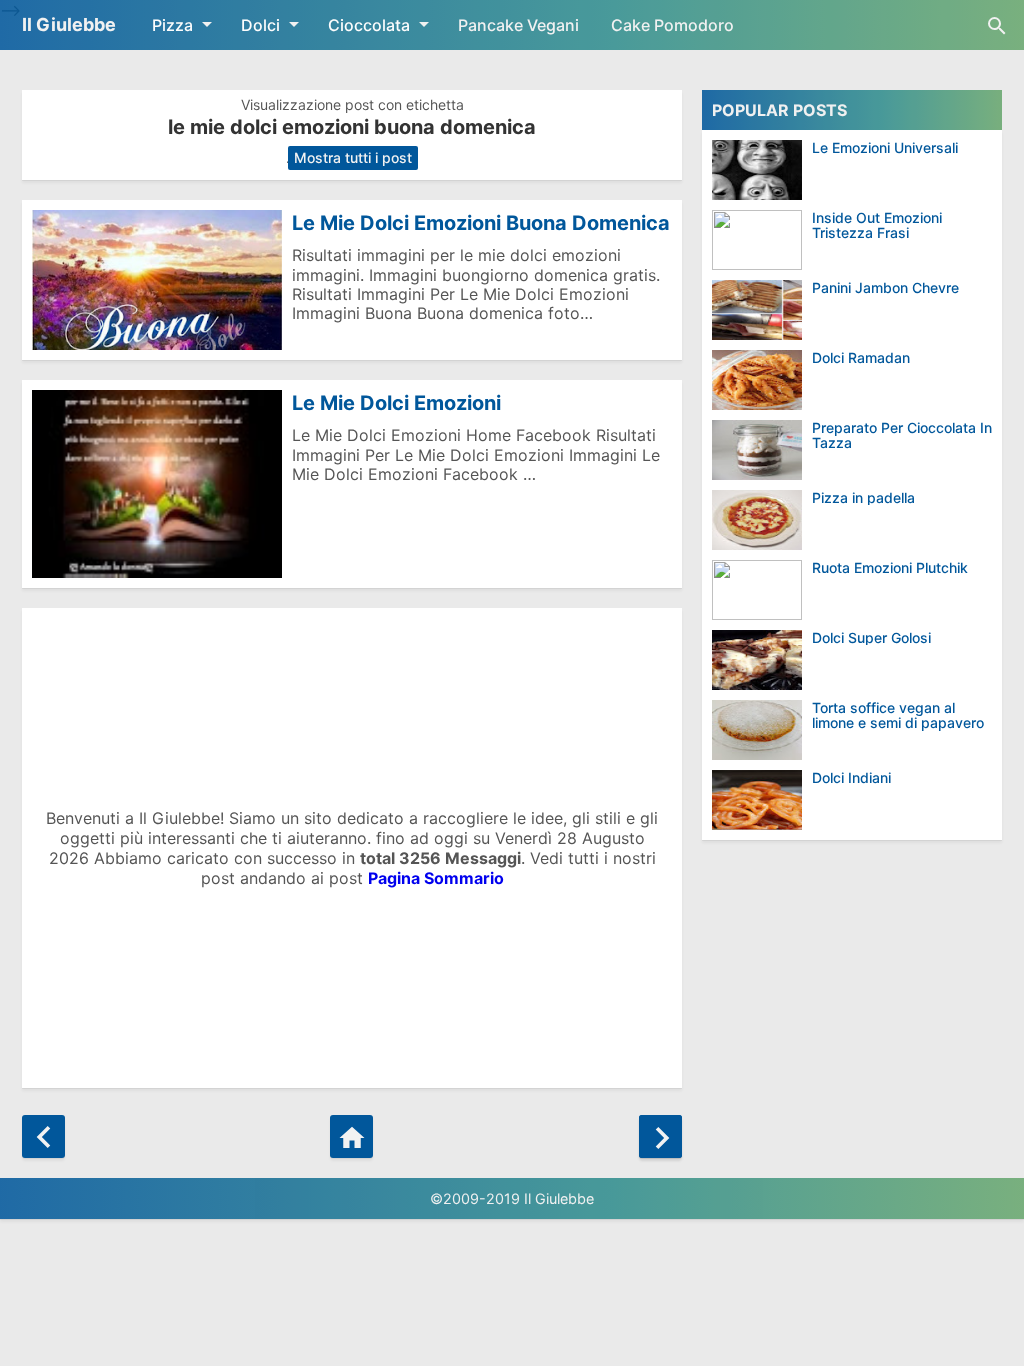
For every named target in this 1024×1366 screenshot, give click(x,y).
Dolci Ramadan (861, 357)
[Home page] (351, 1136)
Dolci (260, 25)
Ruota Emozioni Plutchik (890, 567)
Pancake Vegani (518, 25)
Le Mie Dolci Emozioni (396, 403)
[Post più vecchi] (660, 1136)
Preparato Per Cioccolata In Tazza (902, 435)
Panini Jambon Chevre (885, 287)
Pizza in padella (863, 497)
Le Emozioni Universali (885, 147)
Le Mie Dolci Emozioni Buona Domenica (481, 223)
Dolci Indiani (851, 777)
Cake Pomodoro (672, 25)
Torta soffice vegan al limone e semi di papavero (898, 715)
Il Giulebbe (69, 24)
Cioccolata (369, 25)
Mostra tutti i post (353, 157)
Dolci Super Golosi (871, 637)
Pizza (172, 25)
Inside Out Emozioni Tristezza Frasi (877, 225)
